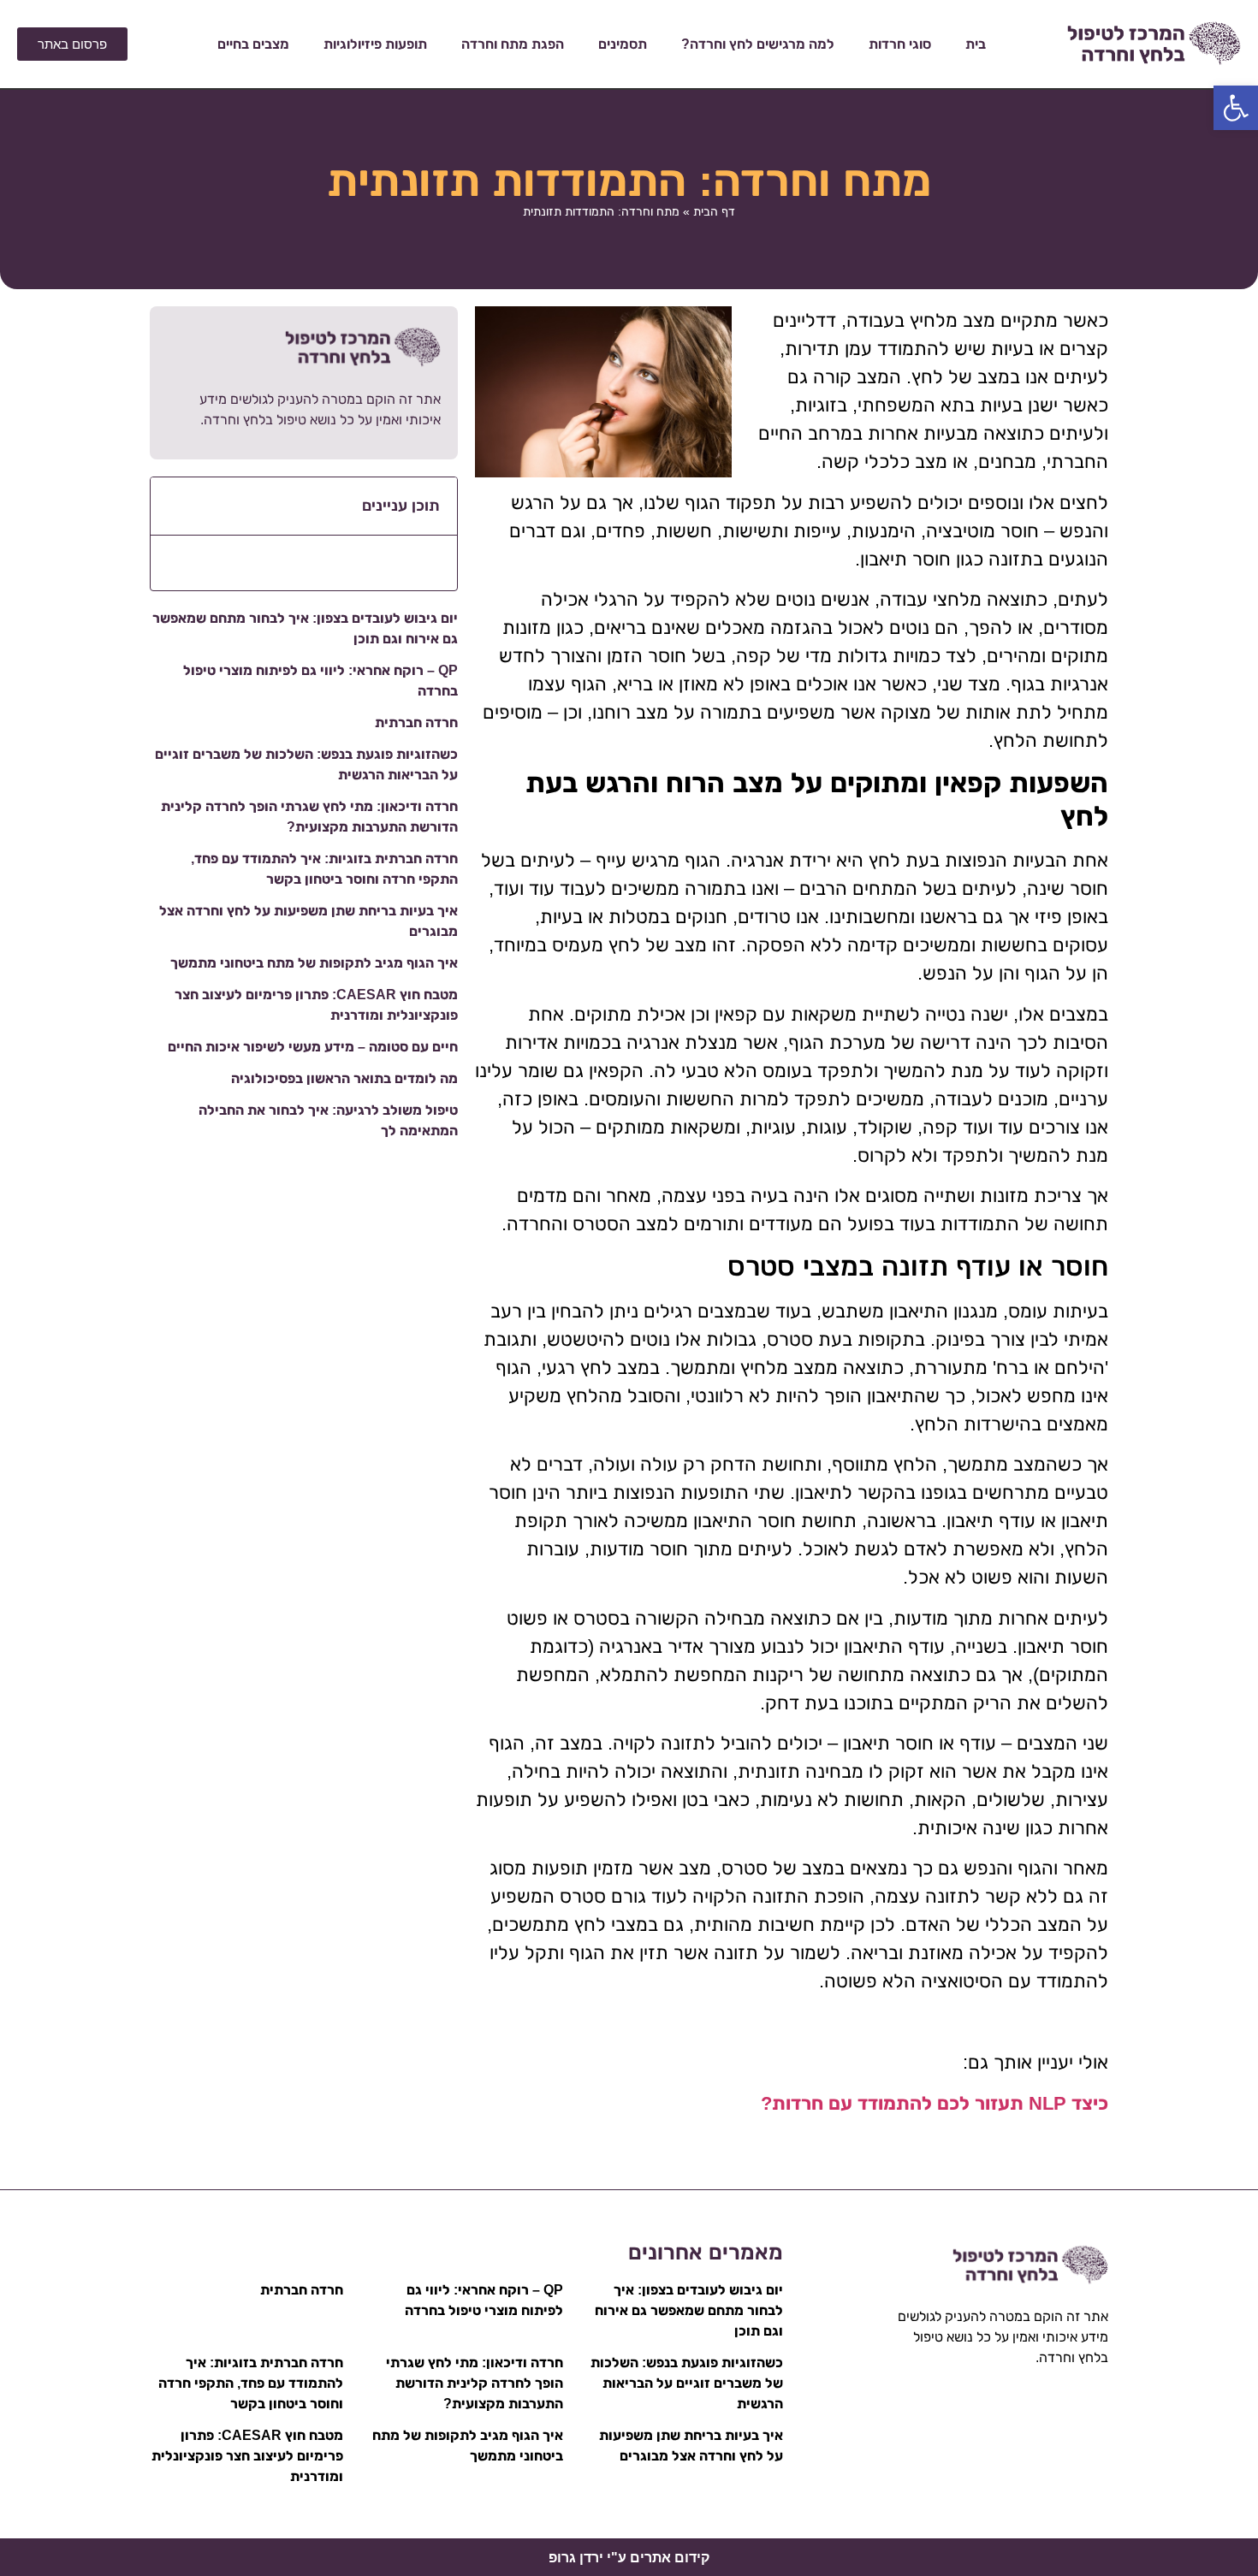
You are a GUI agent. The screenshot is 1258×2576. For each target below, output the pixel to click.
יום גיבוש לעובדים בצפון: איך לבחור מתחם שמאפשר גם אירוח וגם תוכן (689, 2310)
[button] (1236, 108)
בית (976, 44)
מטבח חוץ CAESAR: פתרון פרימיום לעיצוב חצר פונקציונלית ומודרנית (247, 2456)
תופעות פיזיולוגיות (375, 44)
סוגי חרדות (900, 44)
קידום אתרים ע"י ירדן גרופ (629, 2558)
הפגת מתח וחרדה (513, 44)
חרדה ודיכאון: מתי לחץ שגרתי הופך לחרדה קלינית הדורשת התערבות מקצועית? (475, 2383)
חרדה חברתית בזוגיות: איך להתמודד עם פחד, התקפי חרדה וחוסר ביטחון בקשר (251, 2383)
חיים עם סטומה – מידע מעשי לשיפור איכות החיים (313, 1047)
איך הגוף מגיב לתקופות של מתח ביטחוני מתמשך (314, 963)
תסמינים (623, 44)
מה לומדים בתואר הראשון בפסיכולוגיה (344, 1078)
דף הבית (714, 211)
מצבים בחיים (253, 44)
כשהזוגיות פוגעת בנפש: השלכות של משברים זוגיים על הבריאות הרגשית (687, 2383)
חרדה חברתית (416, 722)
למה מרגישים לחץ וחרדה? (758, 44)
